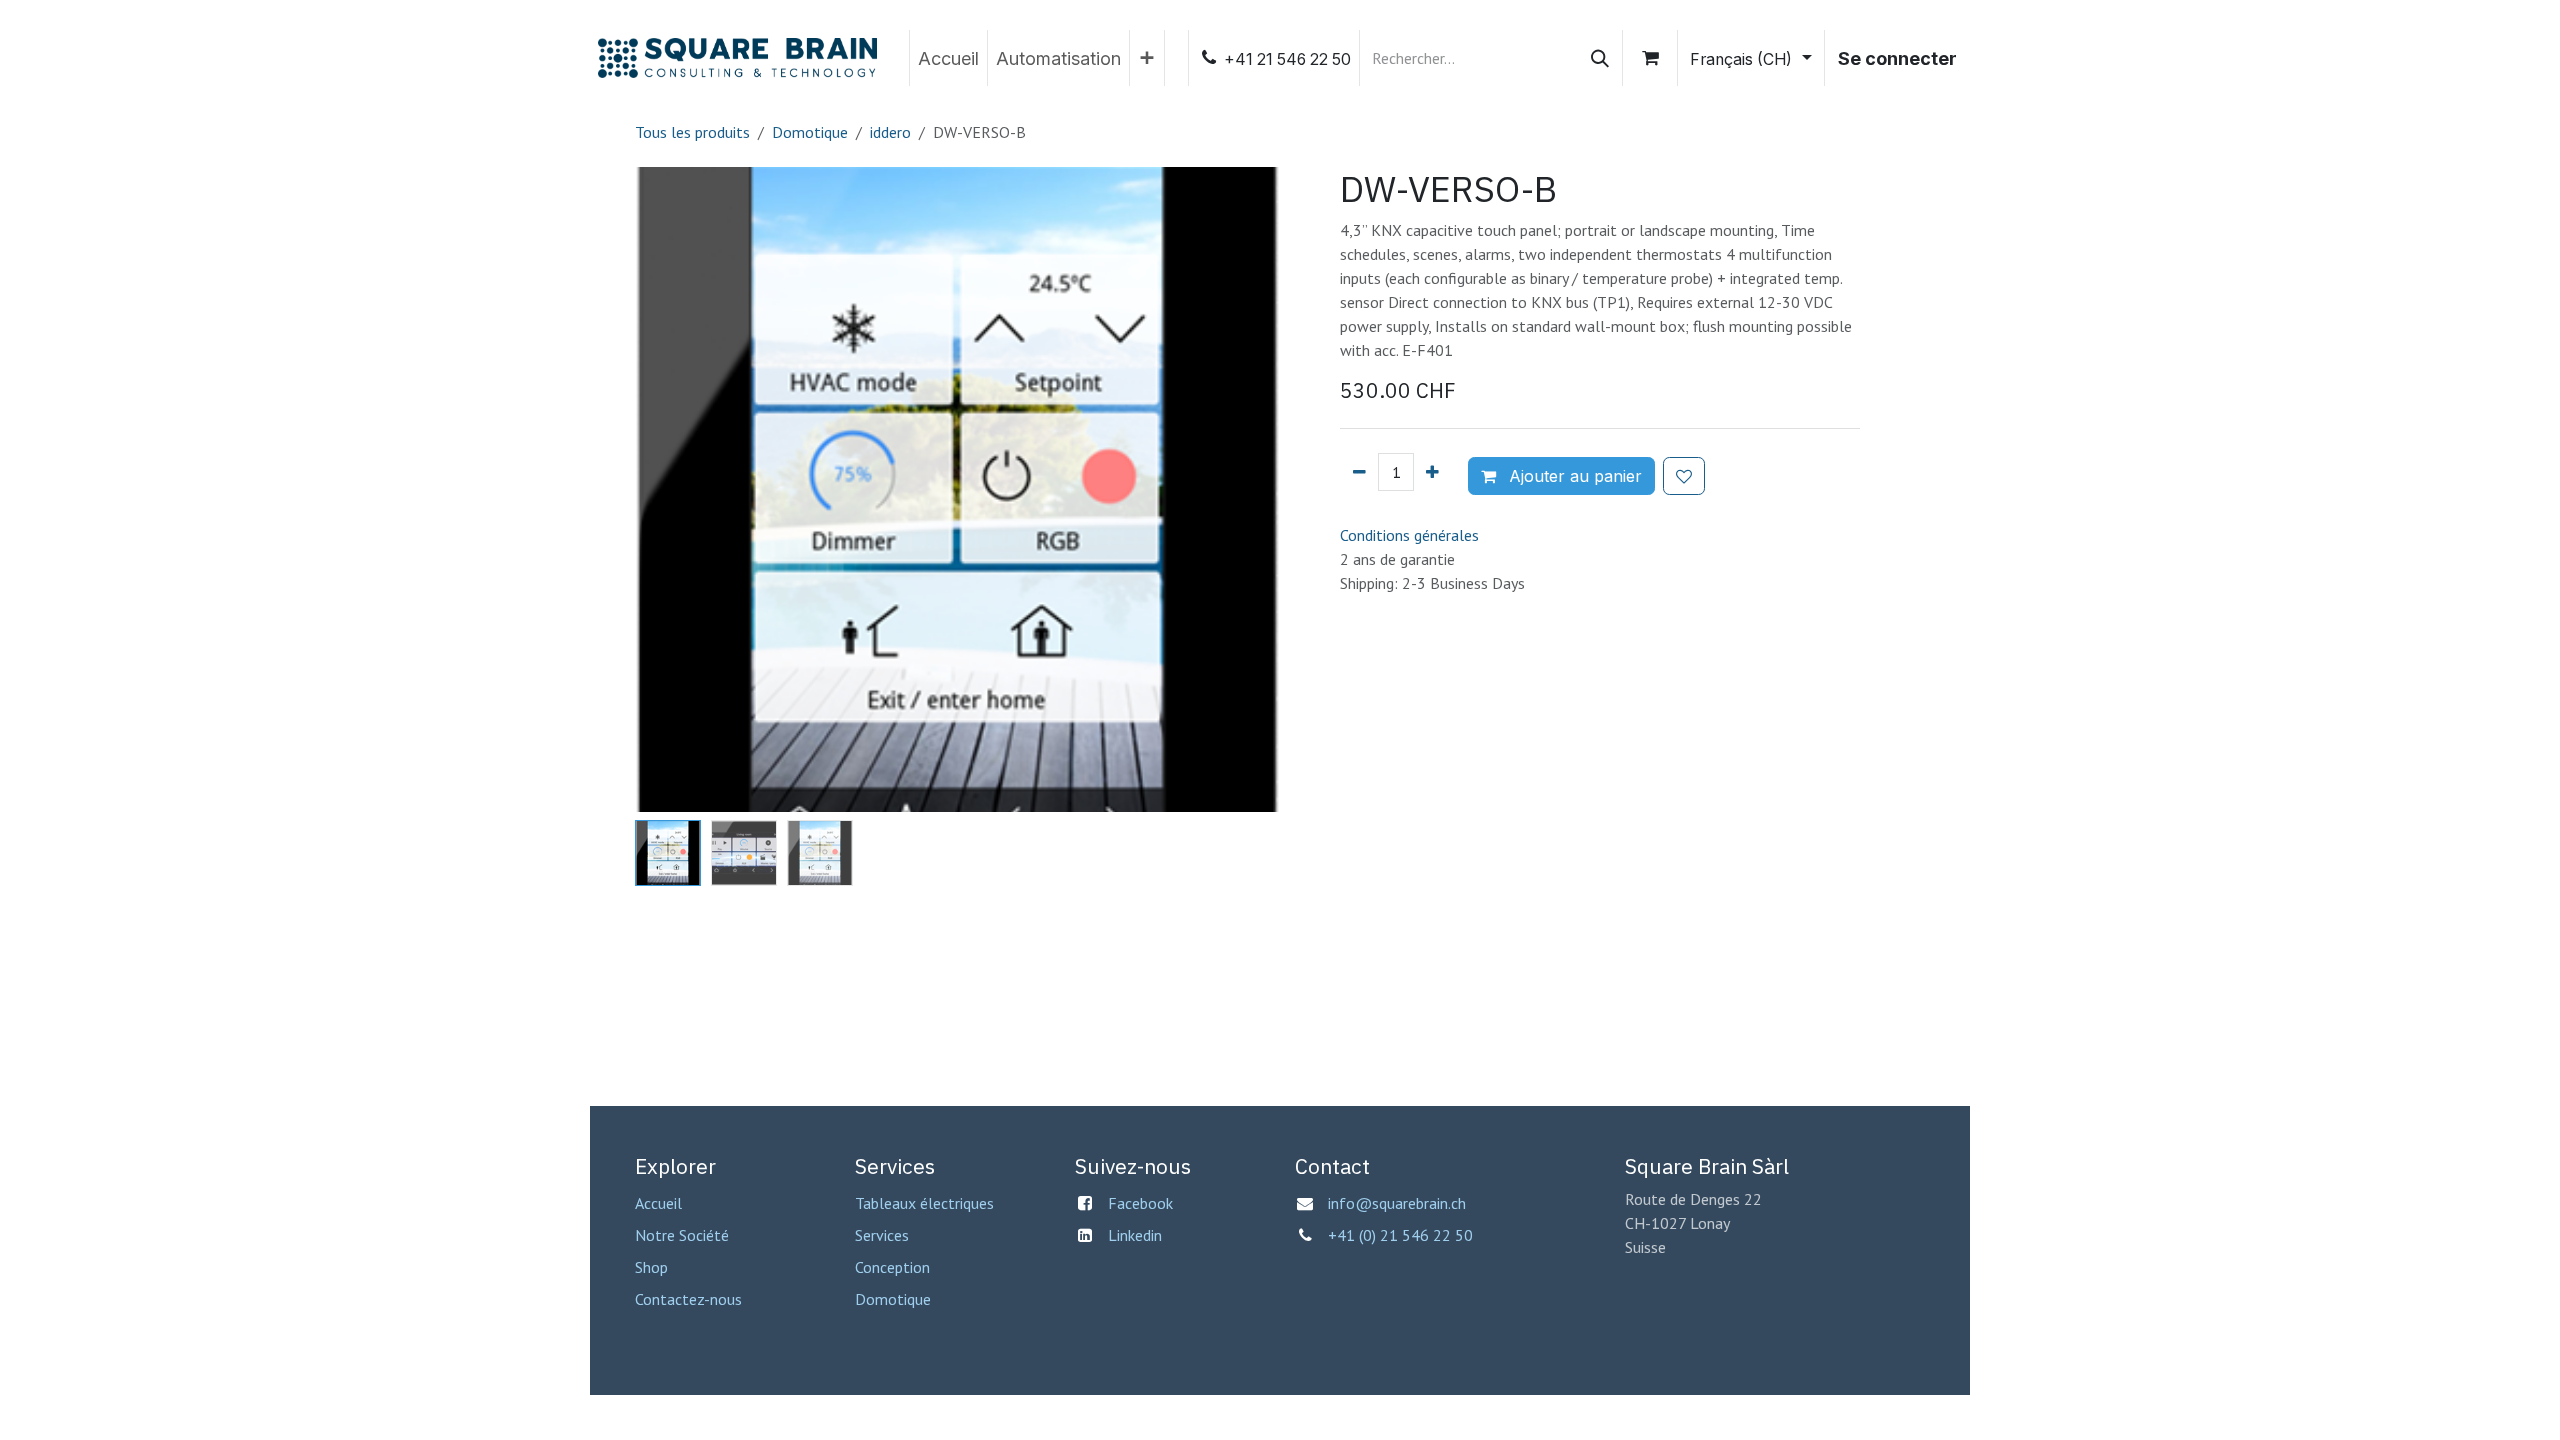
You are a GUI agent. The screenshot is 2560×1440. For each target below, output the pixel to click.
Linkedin (1135, 1235)
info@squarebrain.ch (1397, 1203)
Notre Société (682, 1235)
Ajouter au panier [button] (1573, 476)
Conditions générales (1409, 535)
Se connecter (1897, 58)
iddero (890, 132)
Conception (892, 1267)
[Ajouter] (1432, 472)
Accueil (658, 1203)
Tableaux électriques (924, 1203)
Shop (651, 1267)
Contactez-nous (688, 1299)
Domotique (810, 132)
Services (882, 1235)
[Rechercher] (1600, 58)
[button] (667, 490)
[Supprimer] (1359, 472)
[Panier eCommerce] (1650, 58)
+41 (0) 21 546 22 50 (1402, 1235)
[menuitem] (948, 58)
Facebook (1140, 1203)
